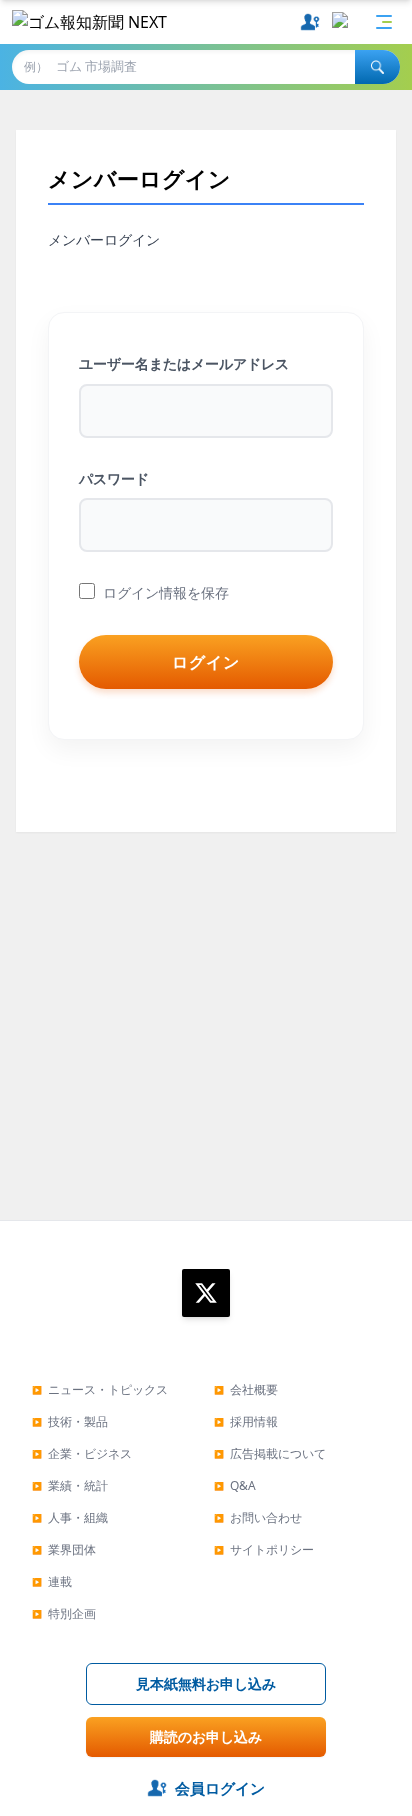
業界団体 (64, 1549)
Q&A (235, 1485)
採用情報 (246, 1421)
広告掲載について (270, 1453)
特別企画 (64, 1613)
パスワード (114, 478)
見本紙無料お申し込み (206, 1683)
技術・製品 (70, 1421)
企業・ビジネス (82, 1453)
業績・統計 (70, 1485)
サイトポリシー (264, 1549)
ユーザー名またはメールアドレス (184, 363)
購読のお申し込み (206, 1736)
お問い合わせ (258, 1517)
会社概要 (246, 1389)
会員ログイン (220, 1788)
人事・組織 (70, 1517)
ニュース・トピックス (100, 1389)
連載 (52, 1581)
